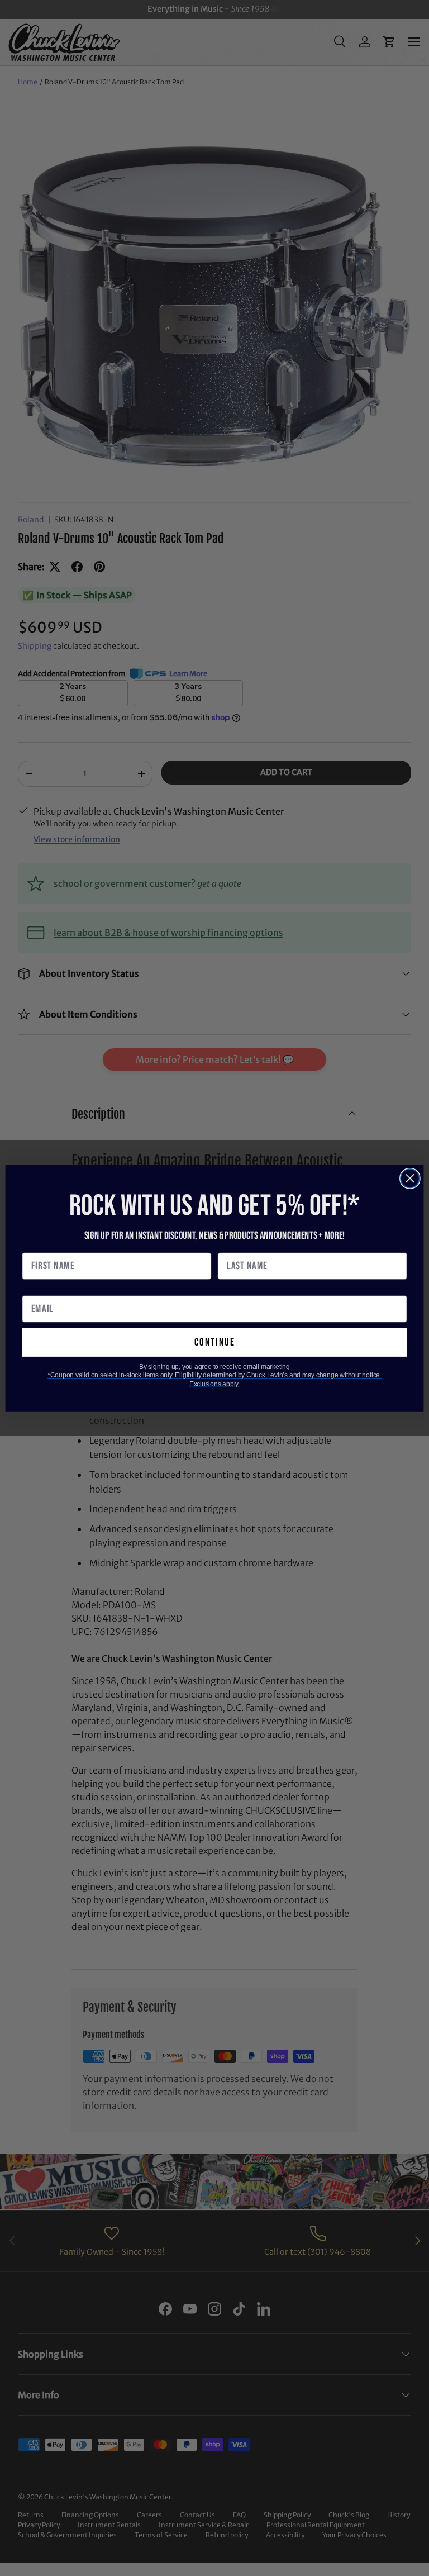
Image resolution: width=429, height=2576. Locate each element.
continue (215, 1342)
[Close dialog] (410, 1178)
